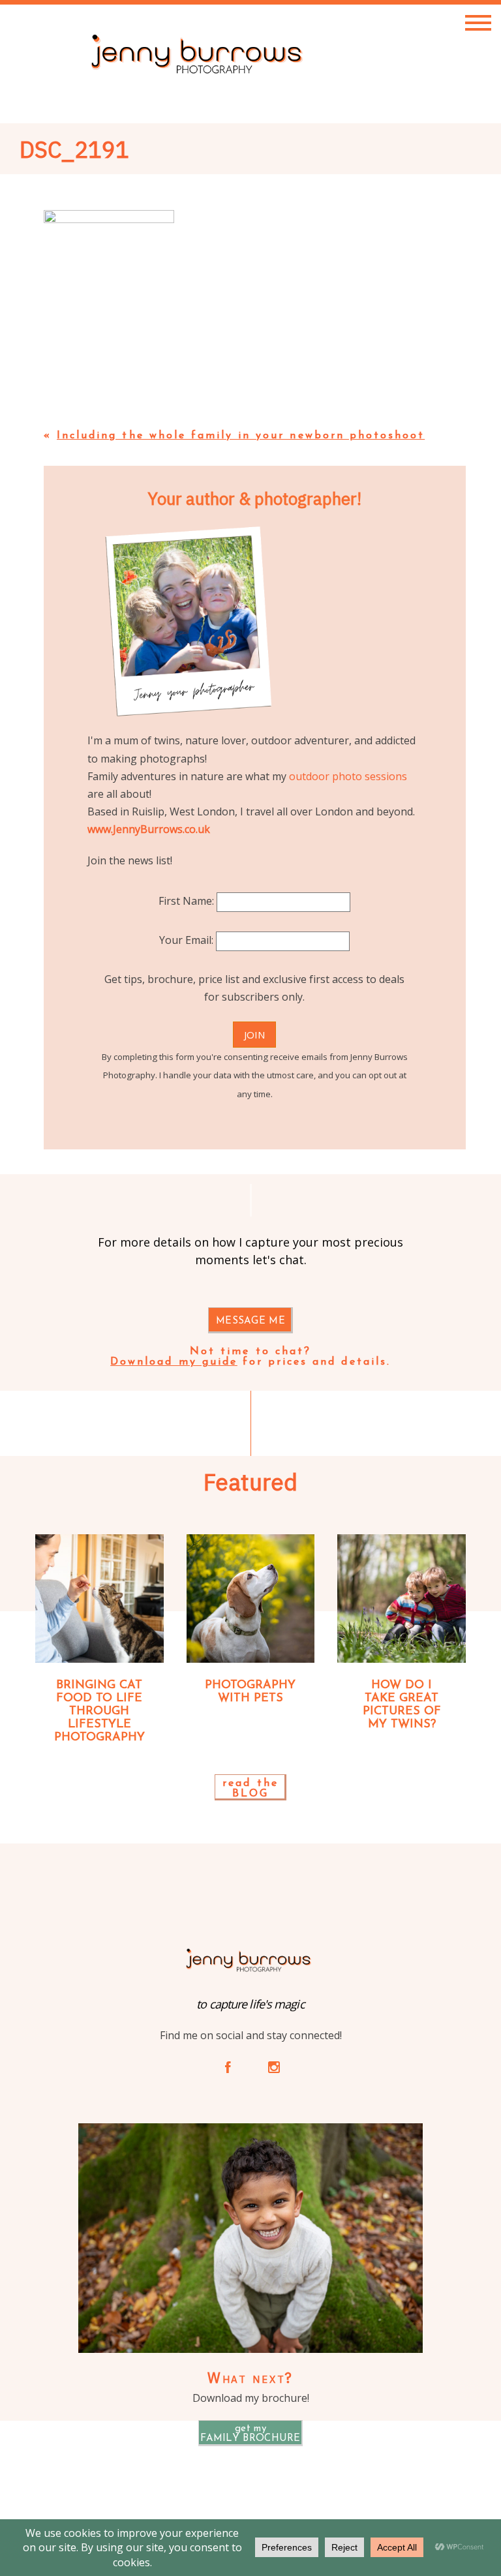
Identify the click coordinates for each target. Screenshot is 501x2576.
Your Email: (188, 940)
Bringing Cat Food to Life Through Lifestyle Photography (99, 1711)
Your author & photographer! (254, 498)
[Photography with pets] (251, 1599)
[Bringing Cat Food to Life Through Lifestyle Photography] (99, 1599)
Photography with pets (250, 1692)
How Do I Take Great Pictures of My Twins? (402, 1705)
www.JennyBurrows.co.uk (149, 829)
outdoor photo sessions (348, 776)
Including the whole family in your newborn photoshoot (241, 436)
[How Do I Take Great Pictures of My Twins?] (402, 1599)
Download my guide (174, 1362)
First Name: (188, 901)
